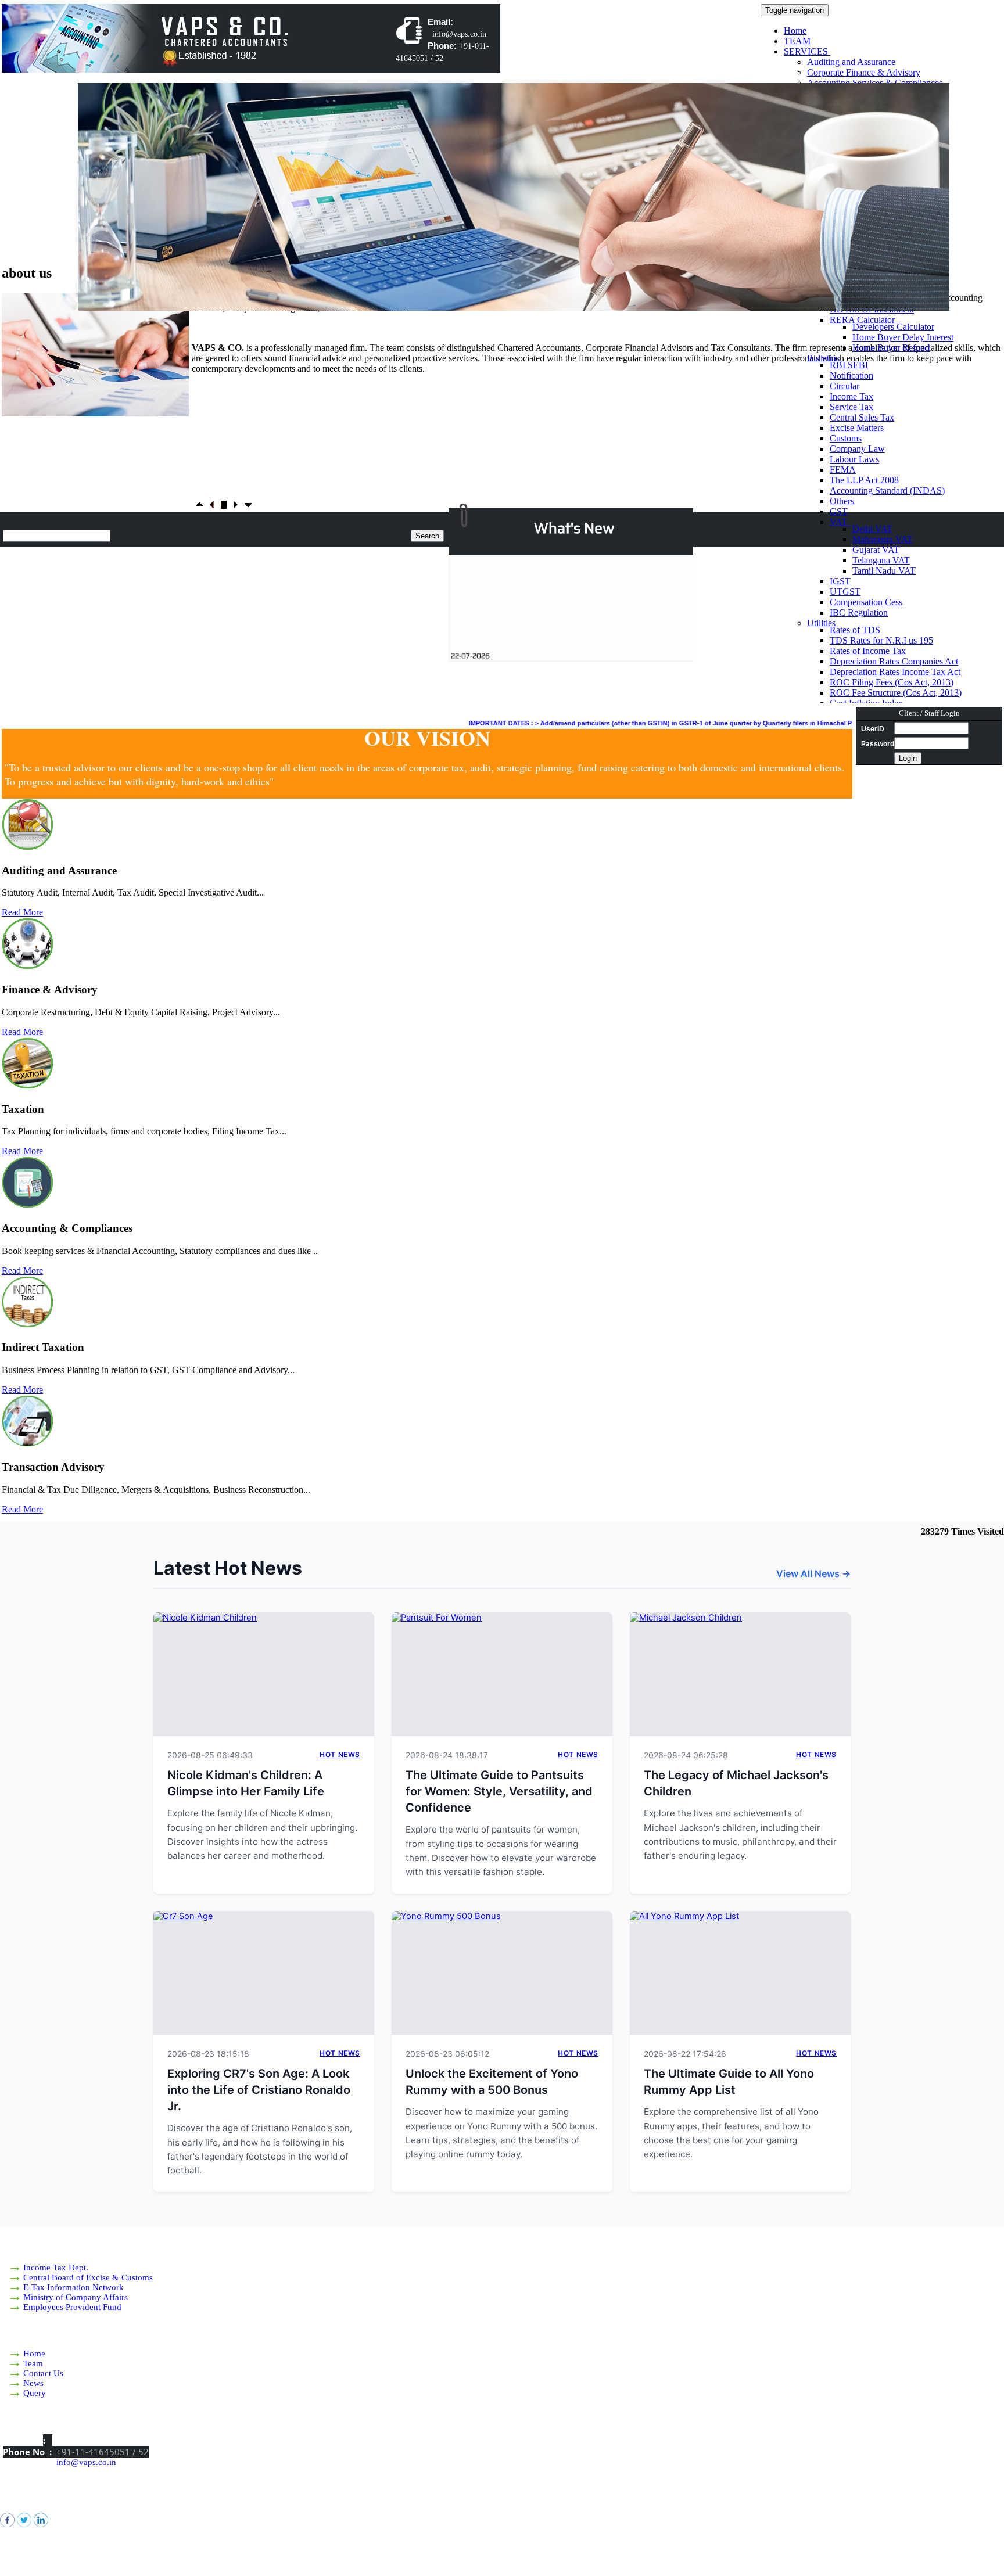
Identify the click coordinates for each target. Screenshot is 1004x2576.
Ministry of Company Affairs (76, 2297)
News (33, 2383)
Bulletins (824, 358)
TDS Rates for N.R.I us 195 (881, 640)
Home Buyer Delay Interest (903, 337)
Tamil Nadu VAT (884, 571)
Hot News (340, 1754)
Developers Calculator (893, 327)
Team (33, 2363)
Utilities (822, 623)
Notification (851, 376)
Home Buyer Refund (891, 348)
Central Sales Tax (862, 417)
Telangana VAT (881, 560)
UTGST (845, 592)
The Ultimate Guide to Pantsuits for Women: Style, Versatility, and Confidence (499, 1791)
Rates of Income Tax (868, 651)
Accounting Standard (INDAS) (887, 491)
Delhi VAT (872, 529)
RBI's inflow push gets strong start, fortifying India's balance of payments (576, 637)
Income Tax (851, 396)
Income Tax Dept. (56, 2268)
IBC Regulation (859, 612)
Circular (845, 386)
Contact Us (43, 2373)
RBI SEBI (849, 365)
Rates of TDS (855, 630)
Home (795, 30)
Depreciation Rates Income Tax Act (895, 672)
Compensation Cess (866, 602)
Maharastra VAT (883, 539)
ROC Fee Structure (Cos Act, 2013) (896, 693)
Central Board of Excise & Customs (88, 2277)
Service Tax (851, 407)
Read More (22, 912)
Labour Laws (854, 459)
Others (842, 501)
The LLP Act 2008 (864, 480)
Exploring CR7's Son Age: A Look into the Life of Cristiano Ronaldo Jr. (259, 2090)
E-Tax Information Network (73, 2287)
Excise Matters (857, 428)
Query (35, 2393)
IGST (840, 581)
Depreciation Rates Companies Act (894, 661)
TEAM (797, 41)
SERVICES (807, 51)
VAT (840, 522)
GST (839, 511)
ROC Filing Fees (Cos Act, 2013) (892, 682)
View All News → (813, 1573)
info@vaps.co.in (86, 2462)
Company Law (857, 449)
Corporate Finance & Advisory (864, 72)
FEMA (843, 470)
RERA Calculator (863, 320)
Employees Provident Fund (72, 2307)
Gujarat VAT (876, 550)
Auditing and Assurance (851, 62)
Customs (846, 438)
